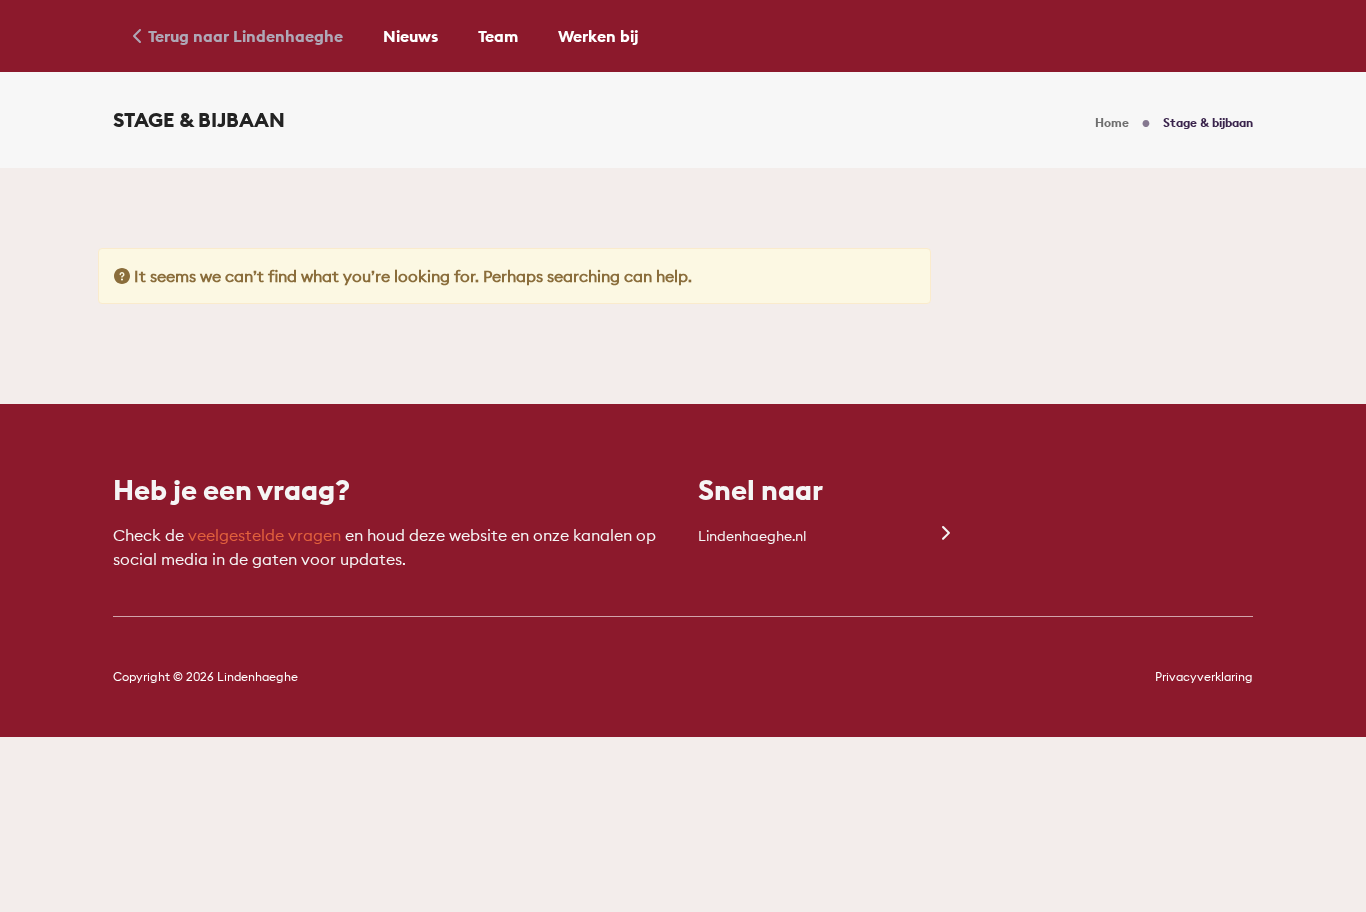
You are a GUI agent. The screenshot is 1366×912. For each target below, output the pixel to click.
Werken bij (598, 36)
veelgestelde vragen (264, 535)
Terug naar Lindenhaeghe (245, 36)
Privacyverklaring (1204, 676)
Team (498, 36)
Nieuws (410, 36)
